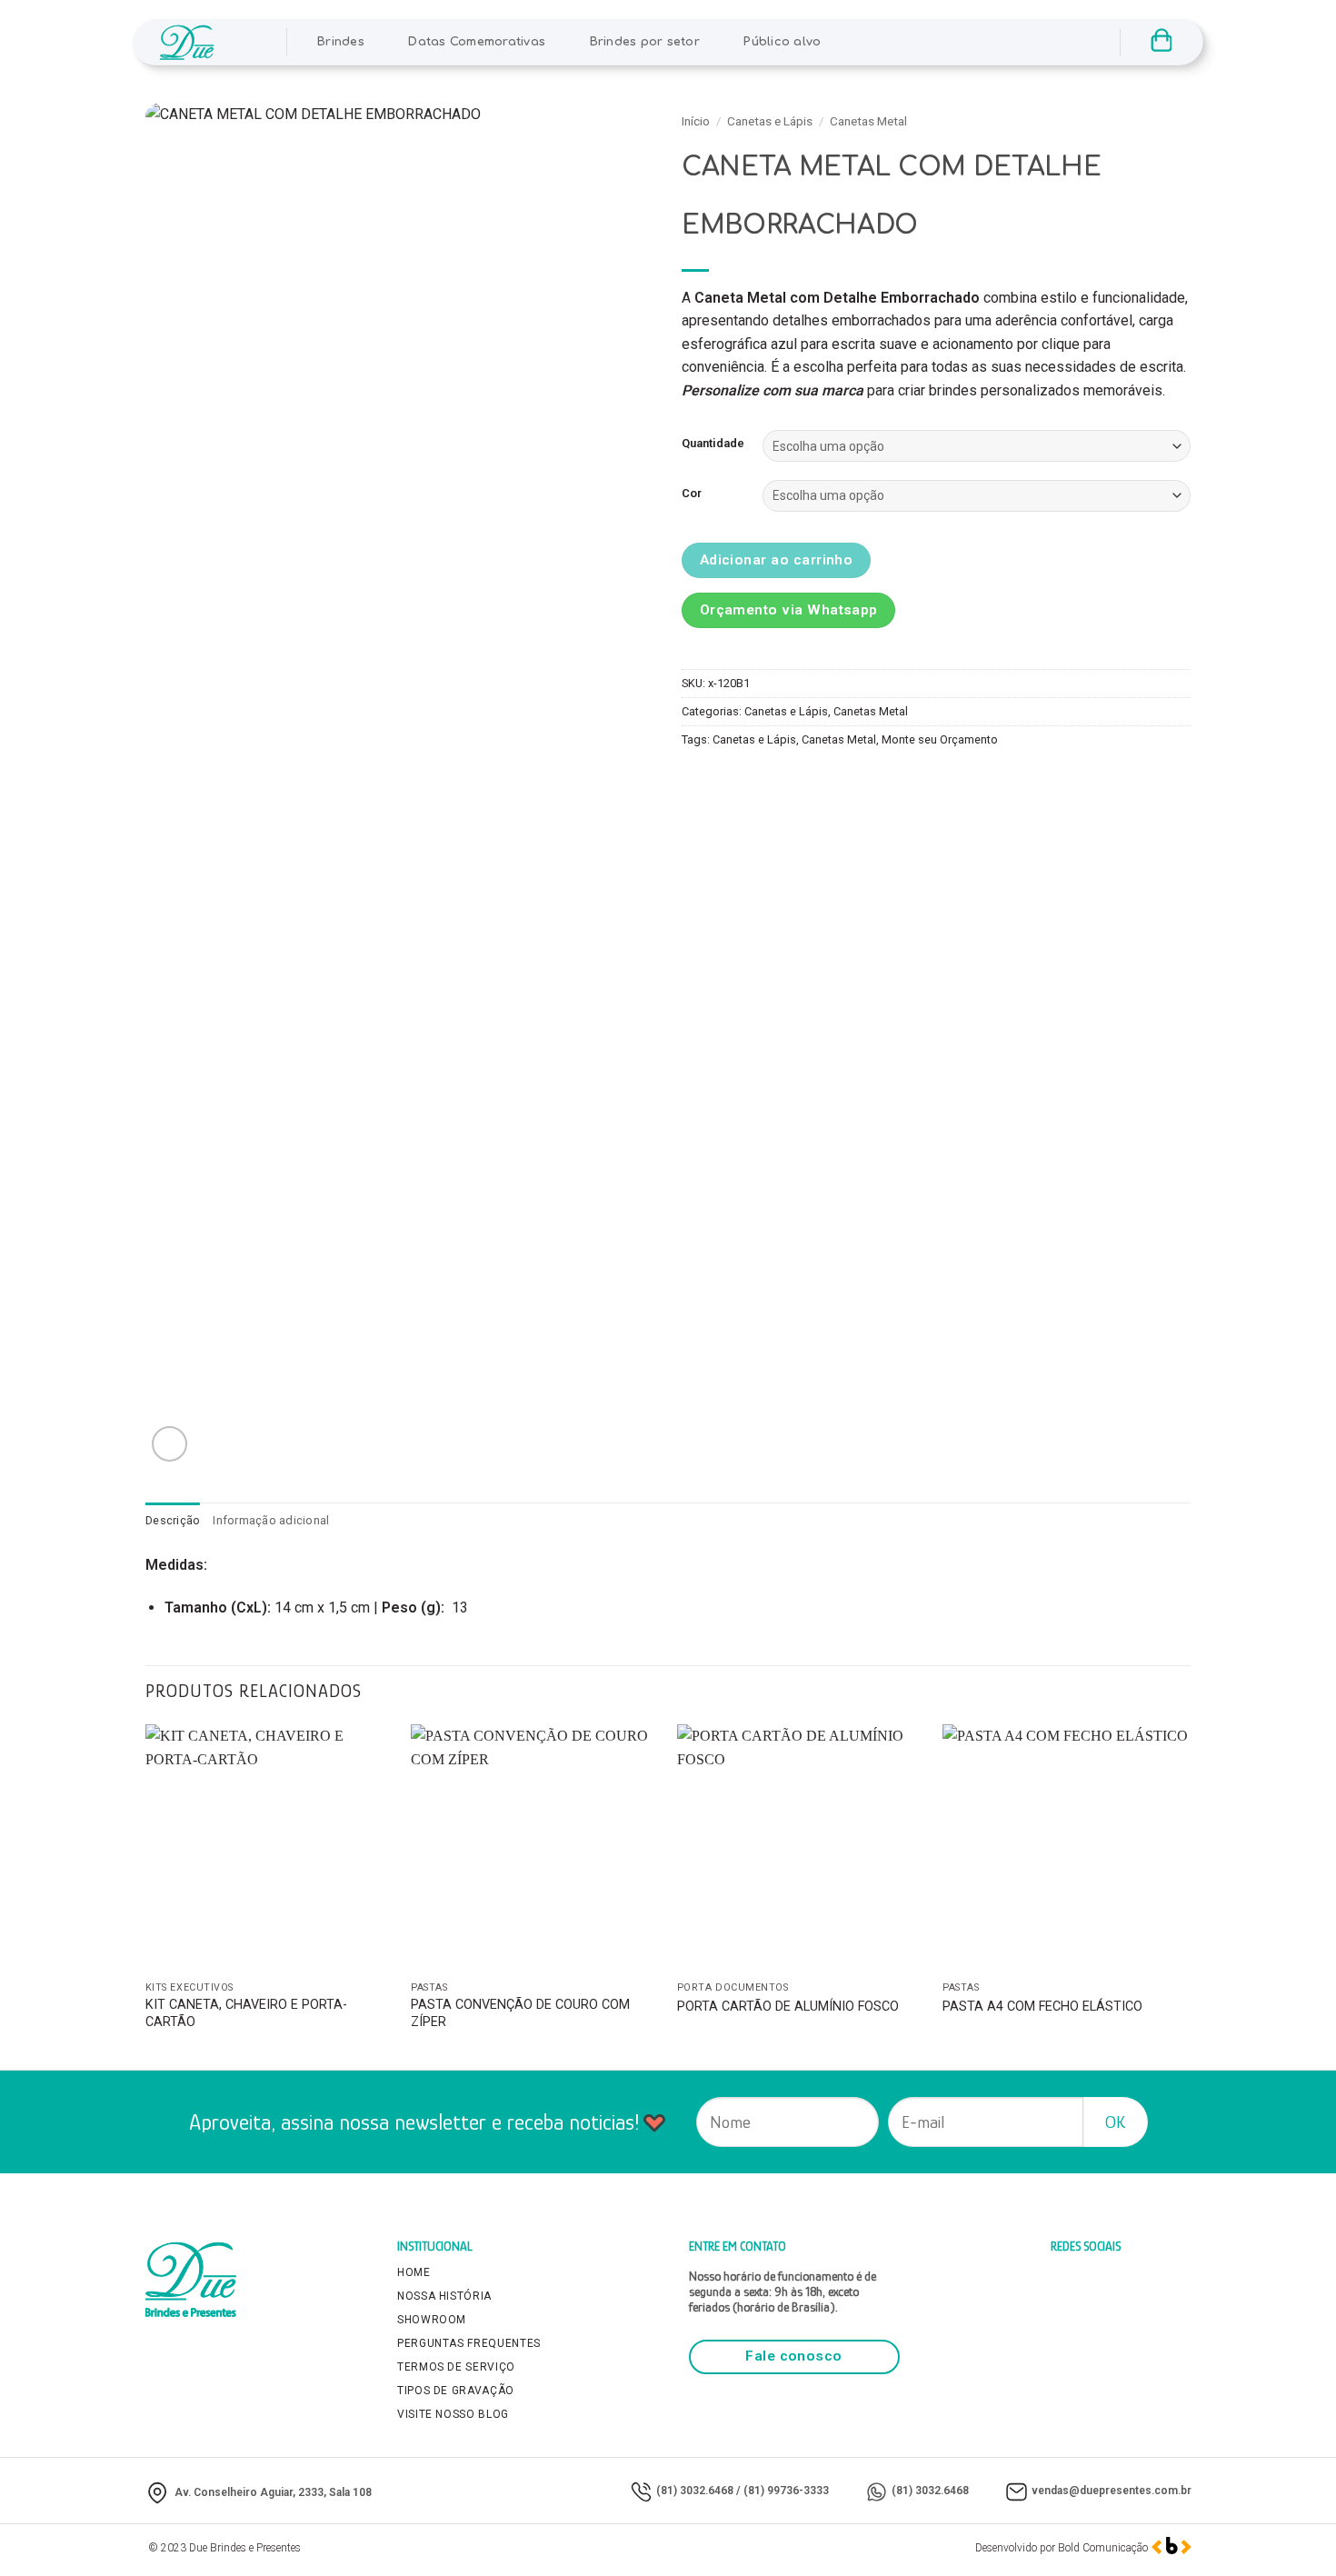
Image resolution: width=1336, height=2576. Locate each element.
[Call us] (1031, 42)
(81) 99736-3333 (786, 2491)
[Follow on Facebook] (935, 42)
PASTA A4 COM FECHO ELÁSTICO (1042, 2007)
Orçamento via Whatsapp (789, 610)
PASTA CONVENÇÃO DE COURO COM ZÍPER (520, 2013)
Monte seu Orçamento (940, 739)
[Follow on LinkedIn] (1054, 42)
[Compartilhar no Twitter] (731, 781)
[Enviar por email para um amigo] (764, 781)
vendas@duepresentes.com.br (1112, 2491)
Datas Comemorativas (477, 42)
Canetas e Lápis (770, 121)
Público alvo (782, 42)
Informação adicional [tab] (271, 1520)
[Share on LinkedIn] (829, 781)
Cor (692, 494)
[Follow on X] (982, 42)
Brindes (341, 42)
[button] (249, 42)
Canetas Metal (868, 121)
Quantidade (713, 444)
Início (696, 121)
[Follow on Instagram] (959, 42)
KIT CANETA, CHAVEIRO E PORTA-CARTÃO (246, 2013)
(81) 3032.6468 (695, 2491)
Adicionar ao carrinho (777, 560)
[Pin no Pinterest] (797, 781)
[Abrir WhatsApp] (1291, 2530)
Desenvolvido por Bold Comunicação (1062, 2548)
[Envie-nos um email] (1007, 42)
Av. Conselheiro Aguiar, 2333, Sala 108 (273, 2492)
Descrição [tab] (173, 1520)
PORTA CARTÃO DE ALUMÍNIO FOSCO (788, 2007)
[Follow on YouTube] (1078, 42)
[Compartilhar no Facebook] (698, 781)
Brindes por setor (645, 42)
